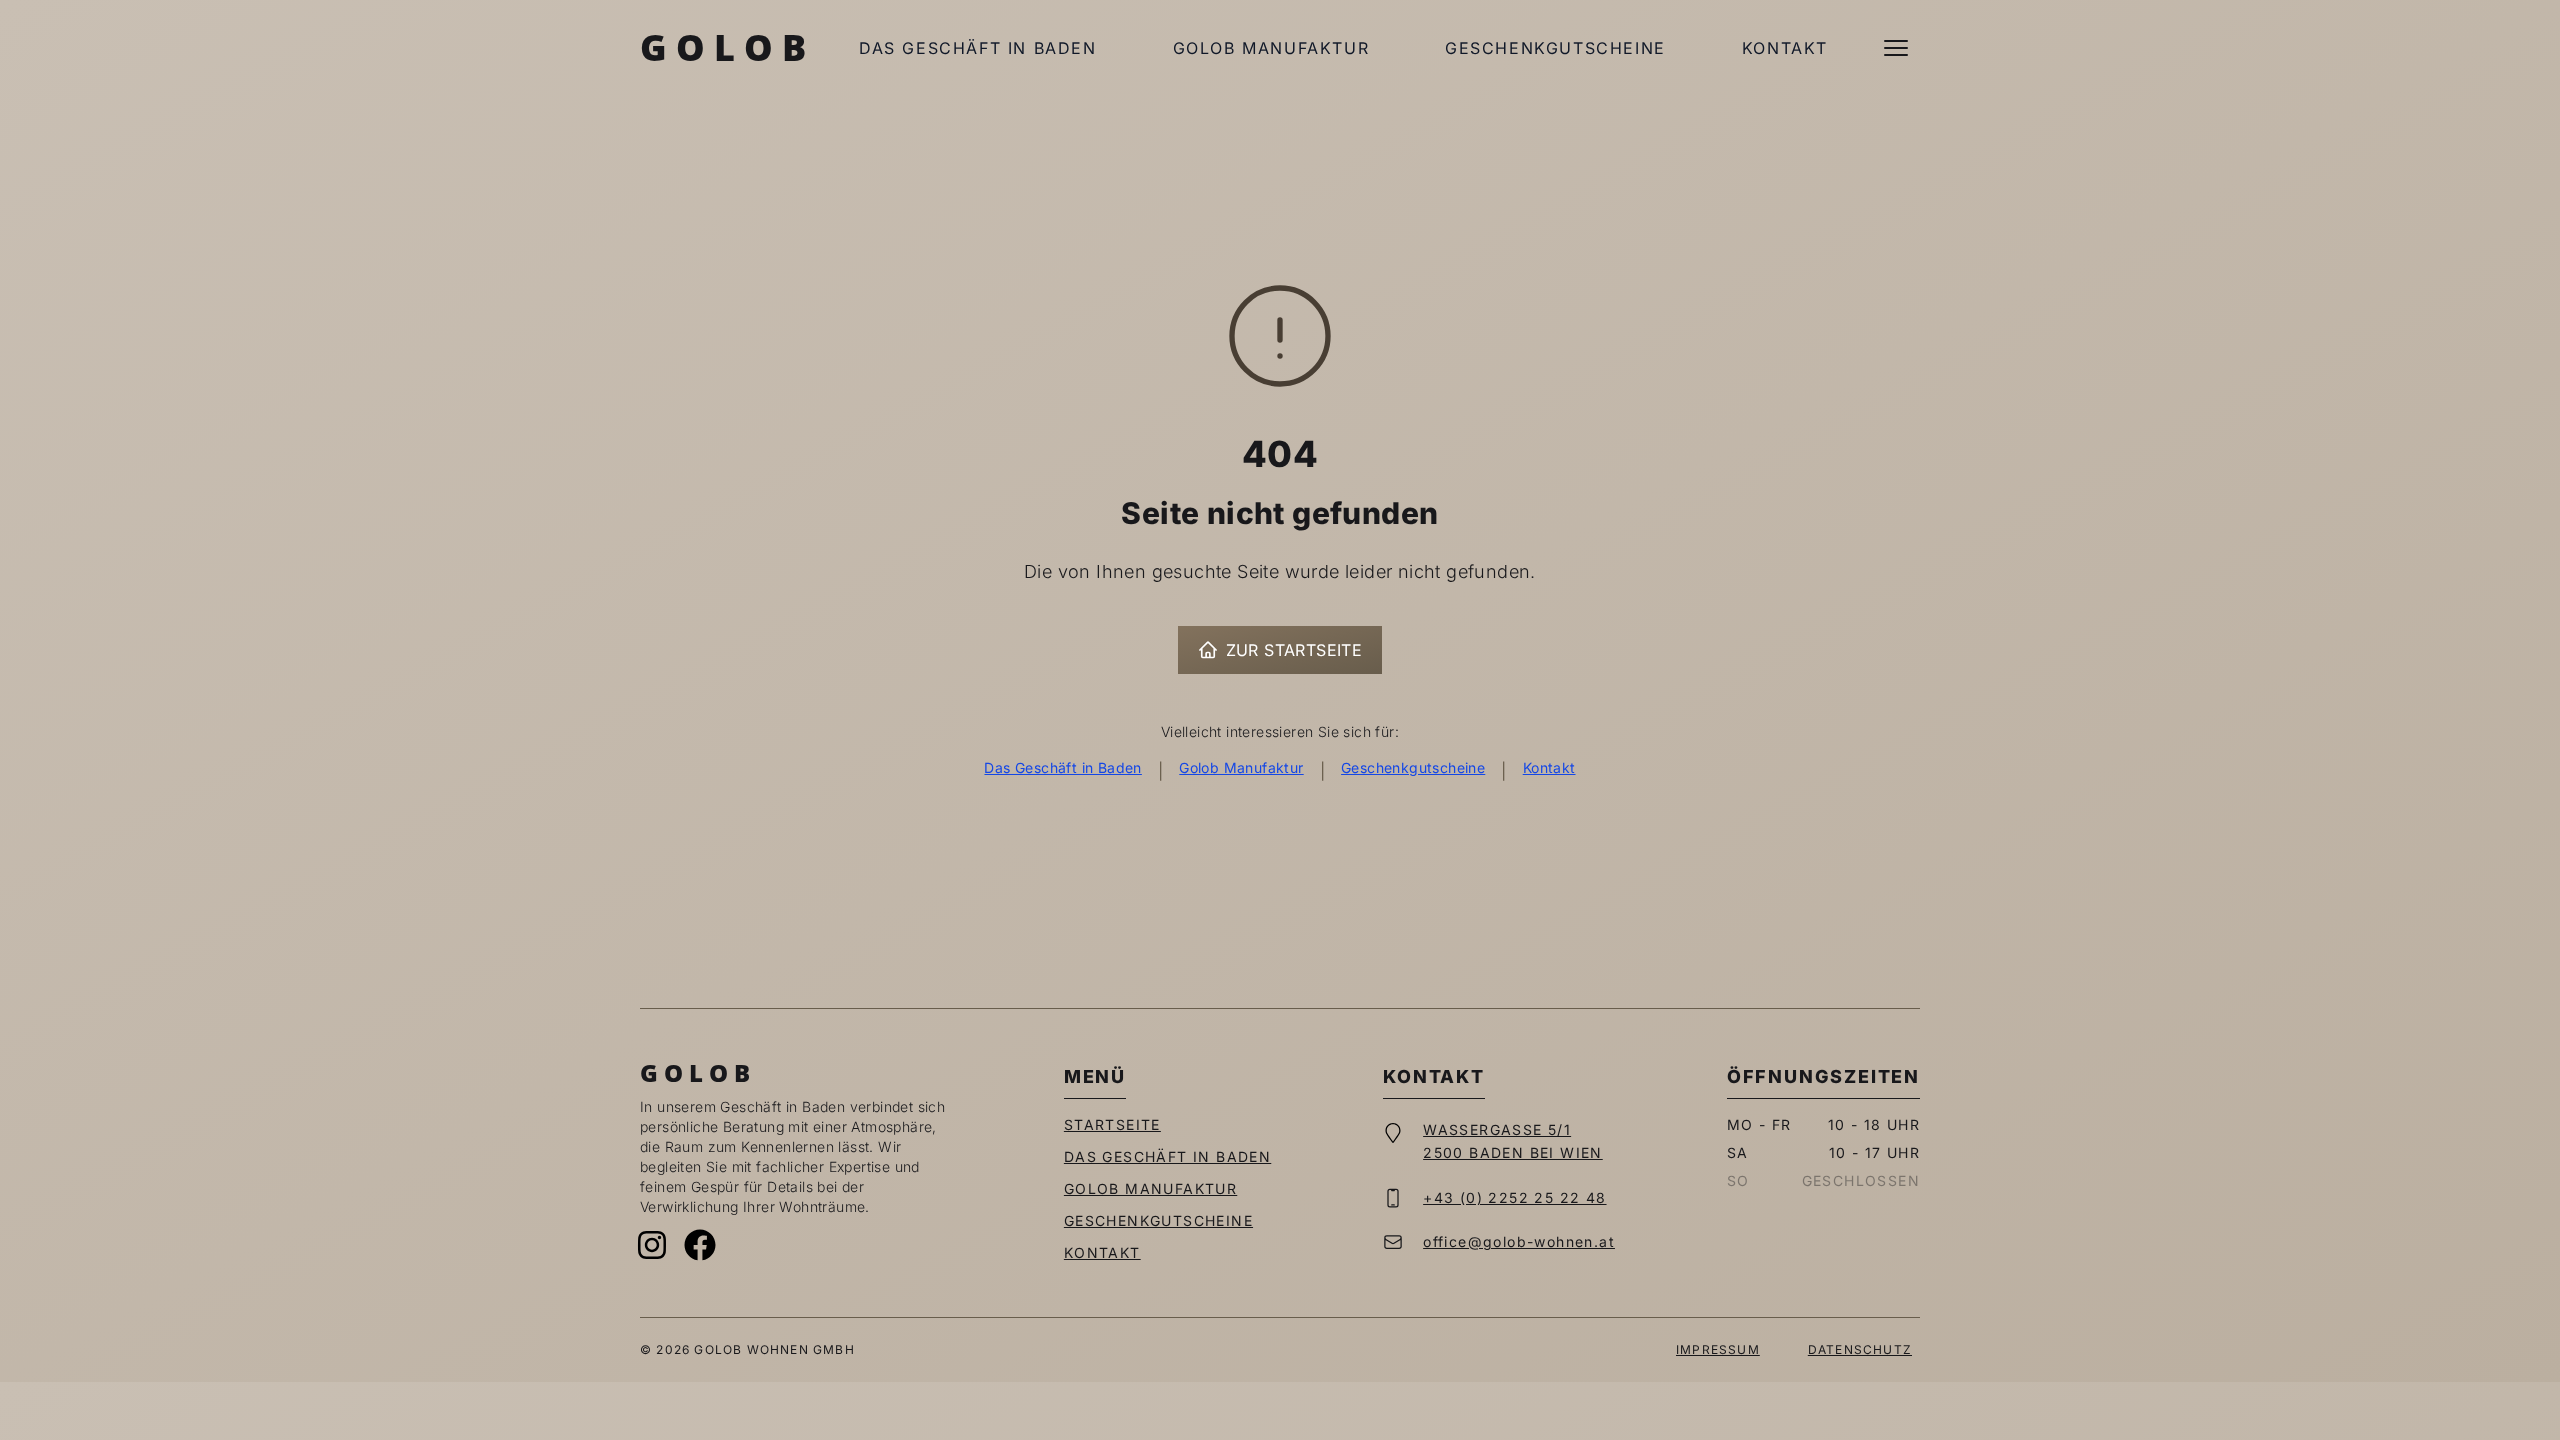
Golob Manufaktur (1271, 48)
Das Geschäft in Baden (978, 48)
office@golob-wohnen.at (1519, 1241)
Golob (727, 47)
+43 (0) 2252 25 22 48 (1514, 1197)
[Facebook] (700, 1245)
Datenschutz (1860, 1349)
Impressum (1718, 1349)
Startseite (1112, 1124)
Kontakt (1785, 48)
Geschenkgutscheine (1555, 48)
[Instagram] (652, 1245)
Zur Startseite (1294, 650)
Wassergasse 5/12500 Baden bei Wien (1513, 1141)
